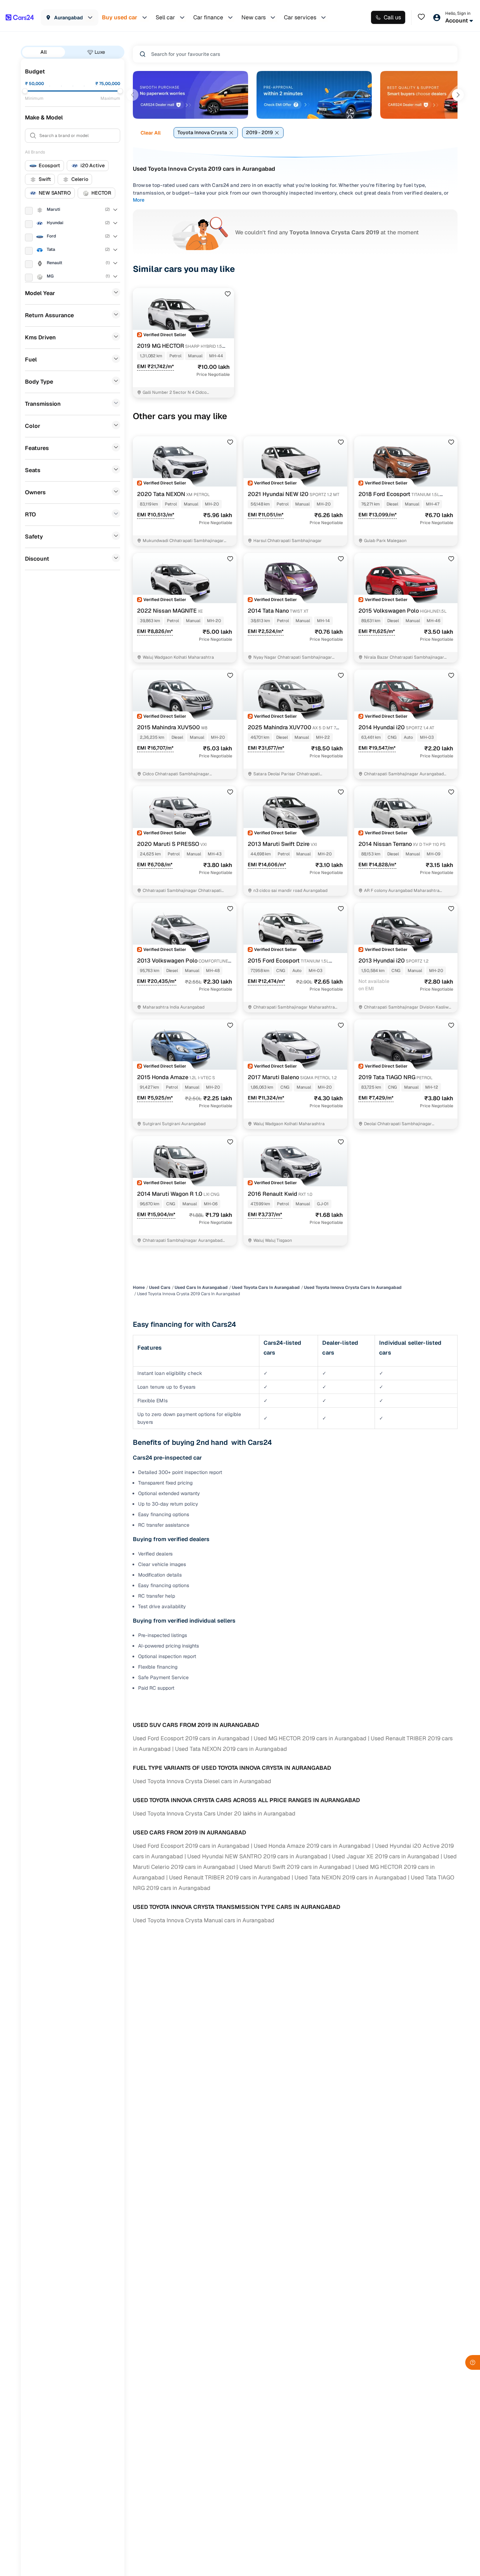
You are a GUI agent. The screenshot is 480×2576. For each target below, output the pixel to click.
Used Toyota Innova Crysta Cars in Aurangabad (353, 1287)
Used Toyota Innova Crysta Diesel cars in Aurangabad (202, 1781)
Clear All (151, 133)
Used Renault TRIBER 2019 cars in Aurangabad (230, 1877)
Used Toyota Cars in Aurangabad (266, 1287)
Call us (392, 17)
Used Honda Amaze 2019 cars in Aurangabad (312, 1846)
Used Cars (160, 1287)
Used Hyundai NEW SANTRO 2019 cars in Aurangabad (257, 1856)
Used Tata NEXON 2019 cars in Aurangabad (231, 1749)
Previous (132, 95)
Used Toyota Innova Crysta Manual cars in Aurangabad (204, 1920)
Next (458, 95)
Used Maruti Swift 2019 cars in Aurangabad (295, 1867)
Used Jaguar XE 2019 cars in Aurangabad (385, 1856)
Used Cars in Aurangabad (201, 1287)
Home (139, 1287)
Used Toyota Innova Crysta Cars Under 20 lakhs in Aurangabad (214, 1814)
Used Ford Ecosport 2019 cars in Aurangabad (191, 1738)
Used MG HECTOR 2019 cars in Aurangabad (310, 1738)
